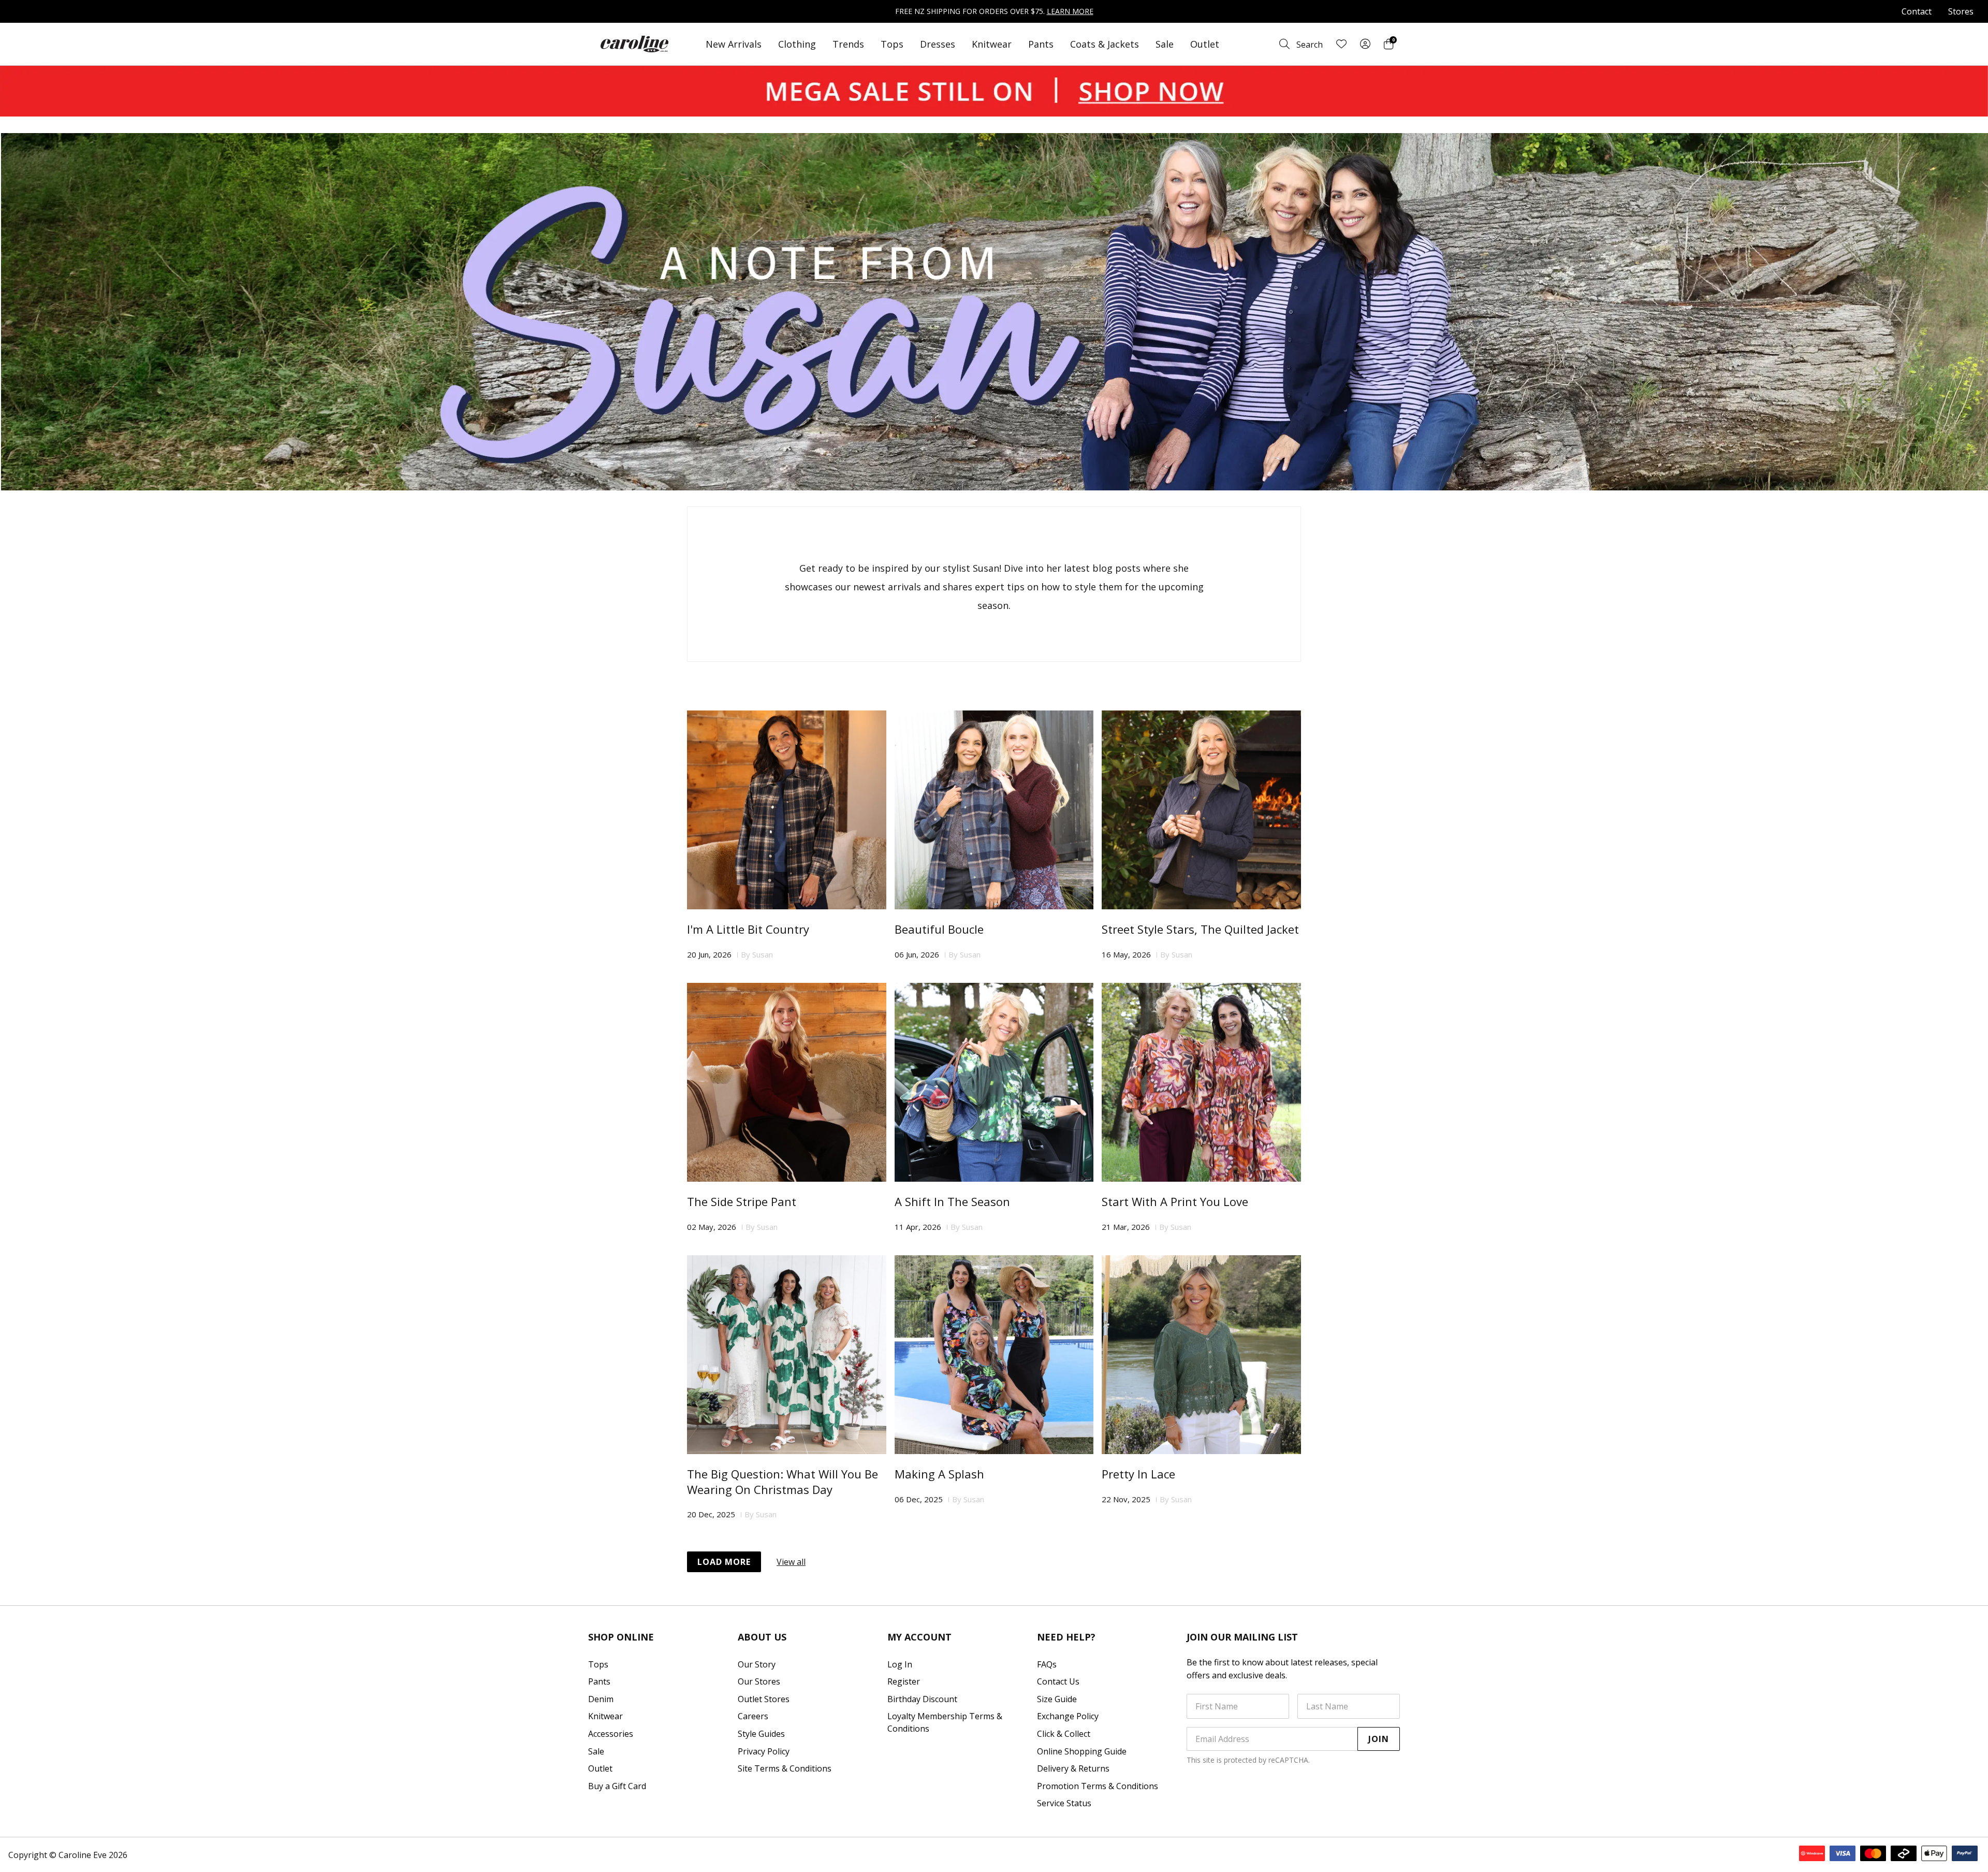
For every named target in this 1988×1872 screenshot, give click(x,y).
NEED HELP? (1066, 1637)
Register (904, 1681)
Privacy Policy (764, 1751)
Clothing (797, 44)
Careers (753, 1716)
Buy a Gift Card (617, 1786)
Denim (601, 1699)
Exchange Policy (1068, 1716)
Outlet (1205, 44)
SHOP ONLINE (621, 1637)
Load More (724, 1562)
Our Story (757, 1664)
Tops (892, 44)
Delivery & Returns (1073, 1768)
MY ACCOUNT (919, 1637)
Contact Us (1058, 1681)
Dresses (938, 44)
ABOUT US (762, 1637)
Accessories (611, 1734)
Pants (1041, 44)
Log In (900, 1664)
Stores (1961, 11)
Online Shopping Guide (1082, 1751)
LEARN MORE (1070, 11)
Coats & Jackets (1105, 44)
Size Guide (1057, 1699)
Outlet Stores (764, 1699)
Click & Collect (1064, 1734)
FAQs (1047, 1664)
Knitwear (992, 44)
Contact (1917, 11)
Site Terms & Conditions (785, 1768)
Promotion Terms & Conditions (1098, 1786)
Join (1379, 1739)
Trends (848, 44)
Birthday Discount (922, 1699)
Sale (1165, 44)
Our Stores (759, 1681)
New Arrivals (734, 44)
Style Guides (761, 1734)
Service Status (1064, 1803)
